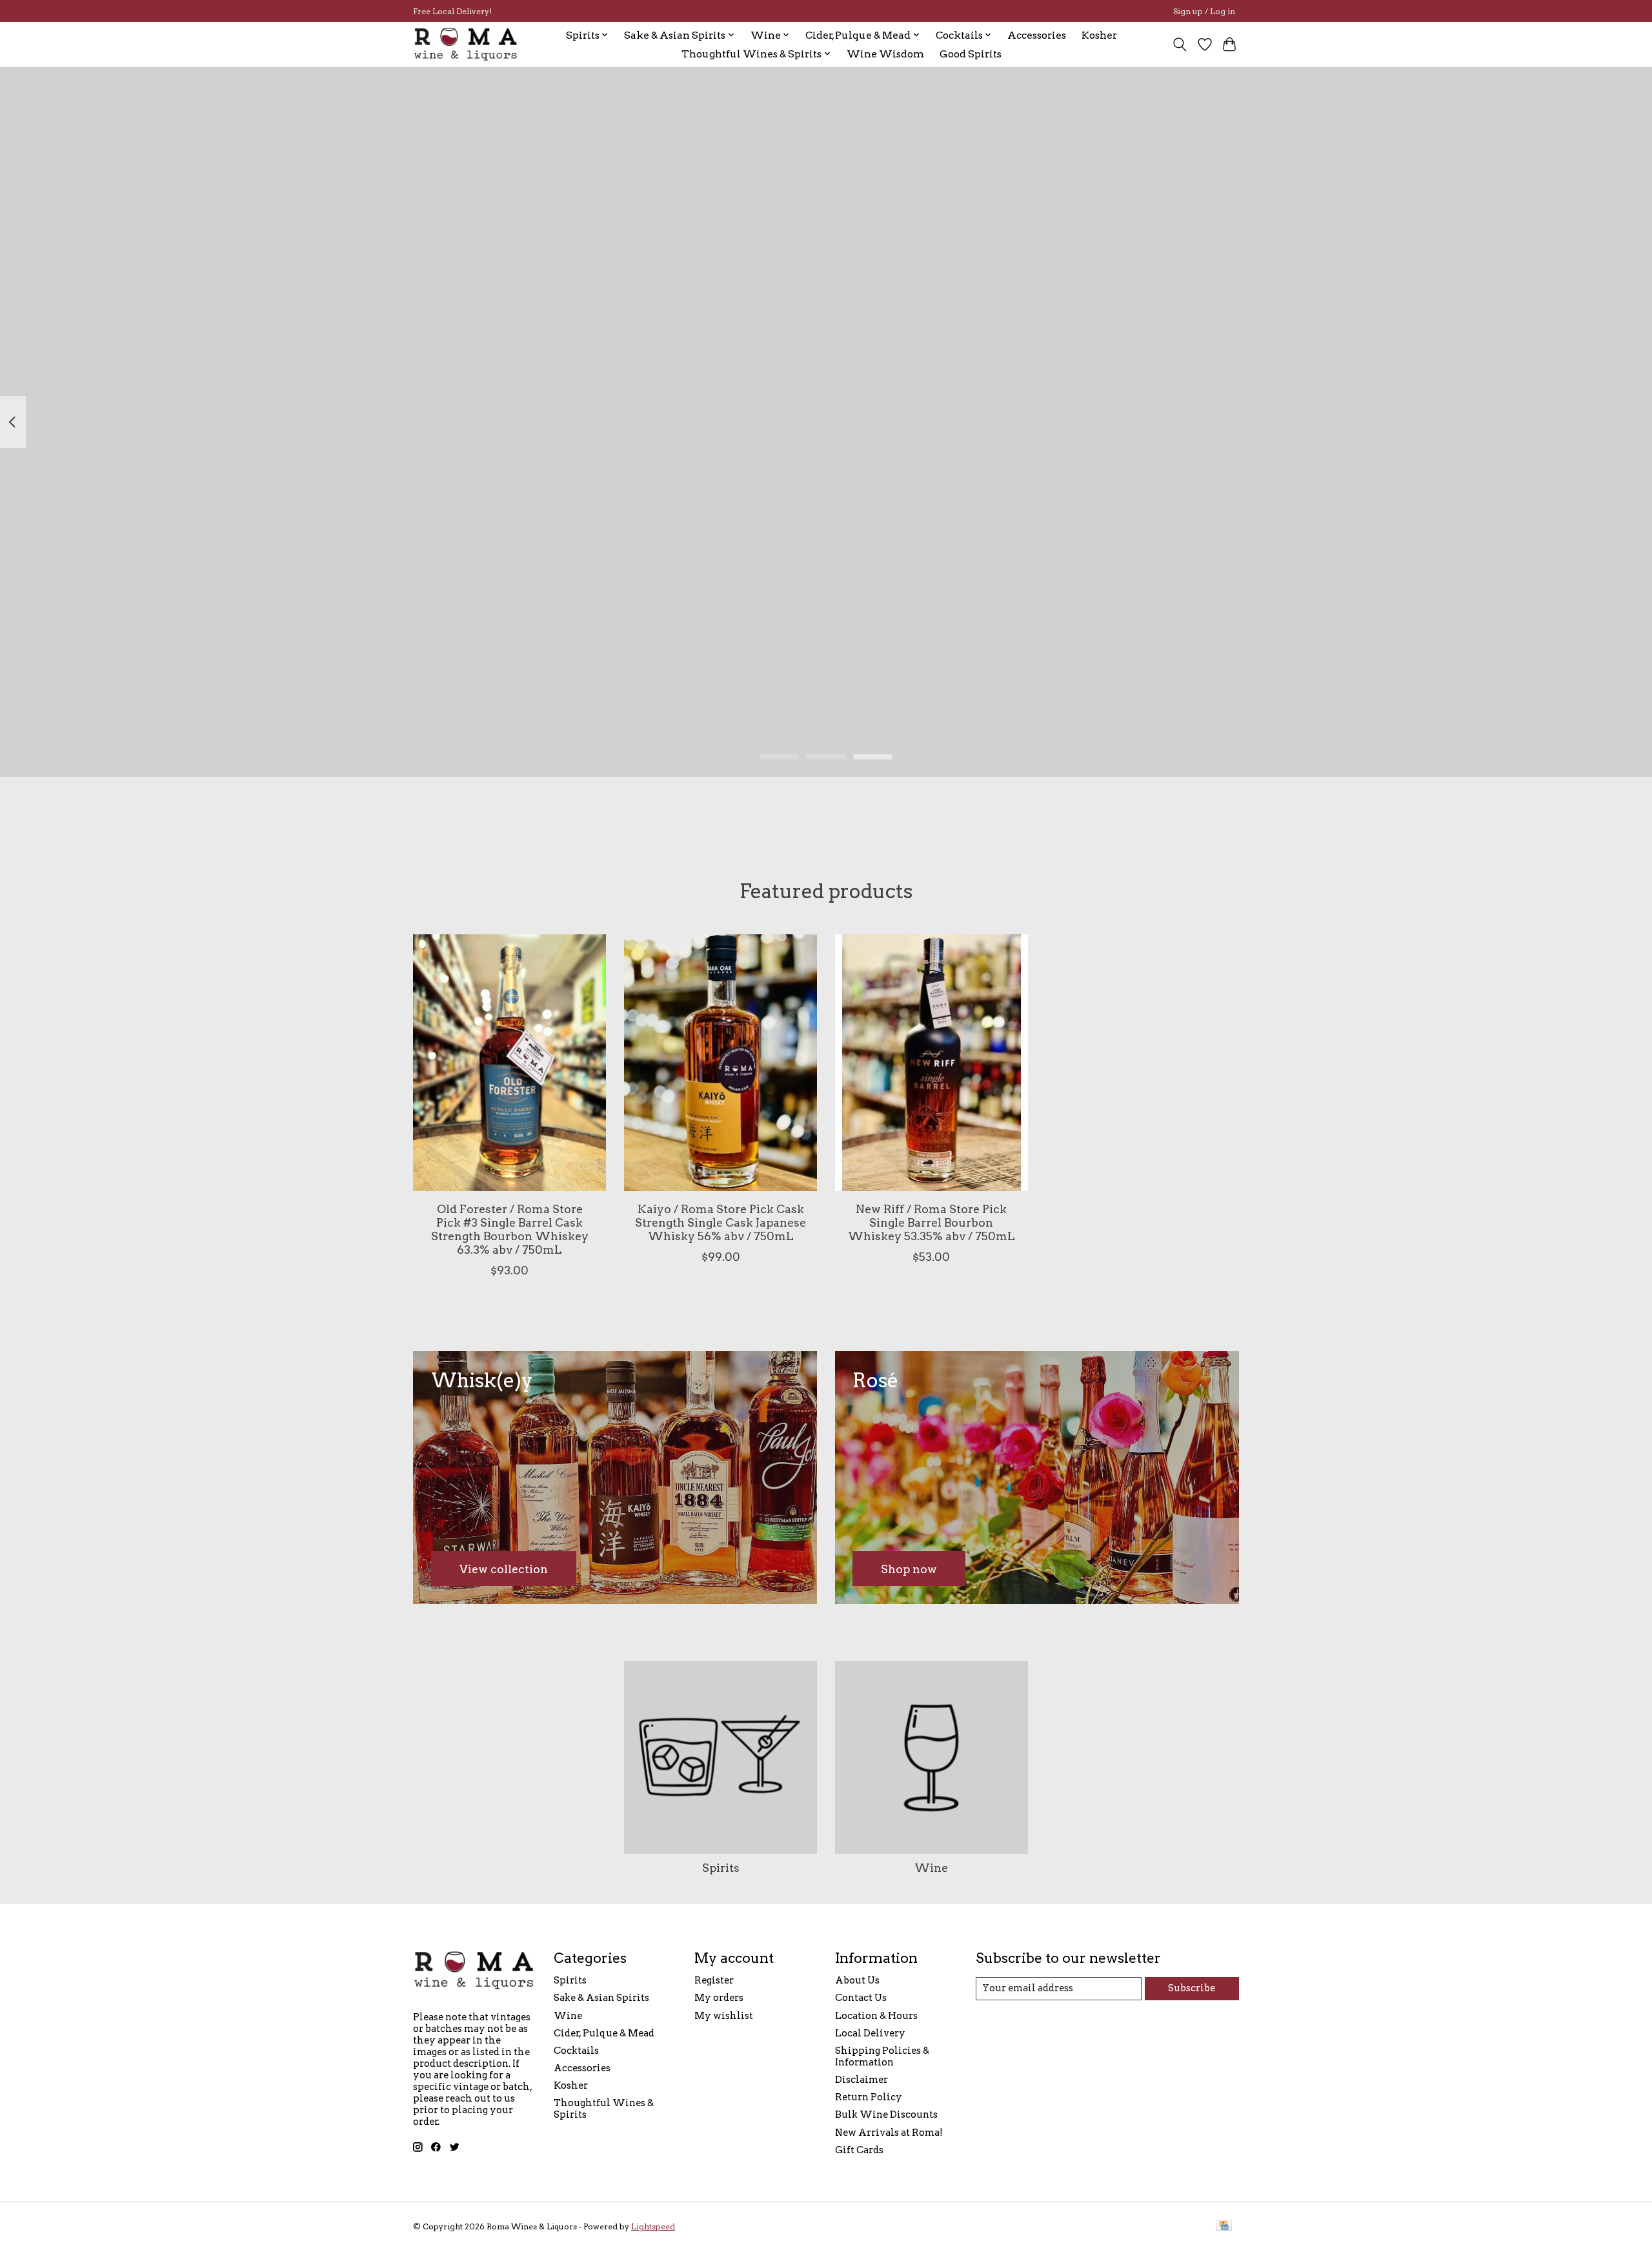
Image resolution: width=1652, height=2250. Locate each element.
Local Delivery (870, 2033)
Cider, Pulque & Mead (604, 2033)
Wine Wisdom (885, 54)
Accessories (1037, 35)
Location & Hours (876, 2016)
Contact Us (861, 1998)
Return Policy (869, 2097)
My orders (719, 1998)
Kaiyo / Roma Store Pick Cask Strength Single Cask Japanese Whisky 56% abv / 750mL (720, 1222)
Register (714, 1980)
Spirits (721, 1868)
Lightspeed (653, 2226)
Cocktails (576, 2051)
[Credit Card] (1224, 2226)
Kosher (1099, 35)
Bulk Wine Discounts (886, 2114)
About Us (857, 1980)
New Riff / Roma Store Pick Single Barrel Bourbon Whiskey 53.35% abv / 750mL (932, 1222)
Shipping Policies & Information (882, 2056)
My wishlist (724, 2016)
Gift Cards (859, 2150)
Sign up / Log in (1204, 11)
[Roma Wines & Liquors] (466, 44)
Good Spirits (971, 54)
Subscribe (1192, 1988)
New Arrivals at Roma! (889, 2133)
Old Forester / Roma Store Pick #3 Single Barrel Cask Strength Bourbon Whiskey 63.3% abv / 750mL (510, 1229)
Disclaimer (861, 2080)
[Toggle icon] (1180, 45)
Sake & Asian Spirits (601, 1998)
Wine (931, 1868)
